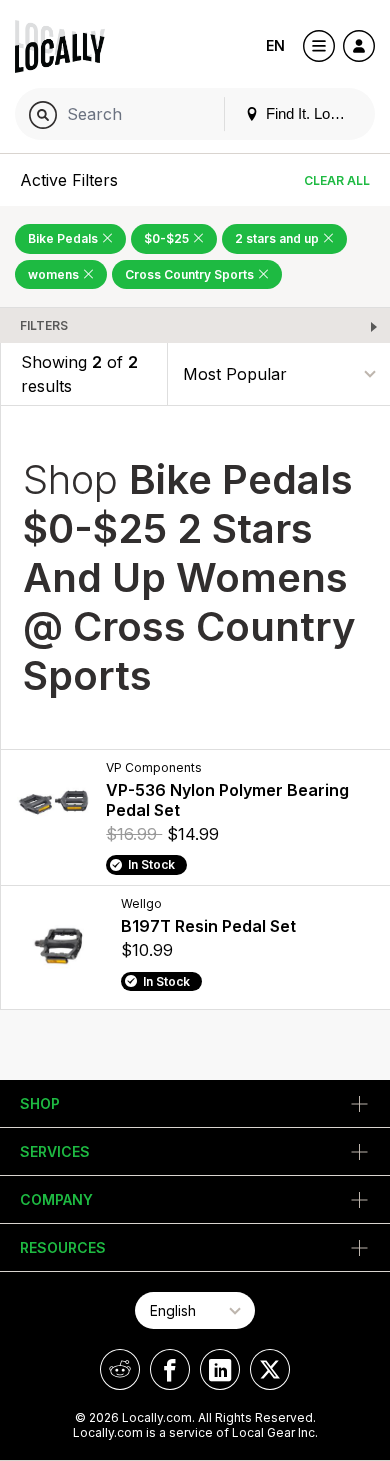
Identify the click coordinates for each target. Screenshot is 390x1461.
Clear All (337, 180)
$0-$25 (168, 238)
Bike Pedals (64, 238)
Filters (44, 325)
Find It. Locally (311, 113)
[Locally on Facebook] (170, 1369)
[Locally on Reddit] (120, 1369)
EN (275, 45)
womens (55, 274)
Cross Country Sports (191, 274)
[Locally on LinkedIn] (220, 1369)
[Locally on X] (270, 1369)
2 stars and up (278, 238)
